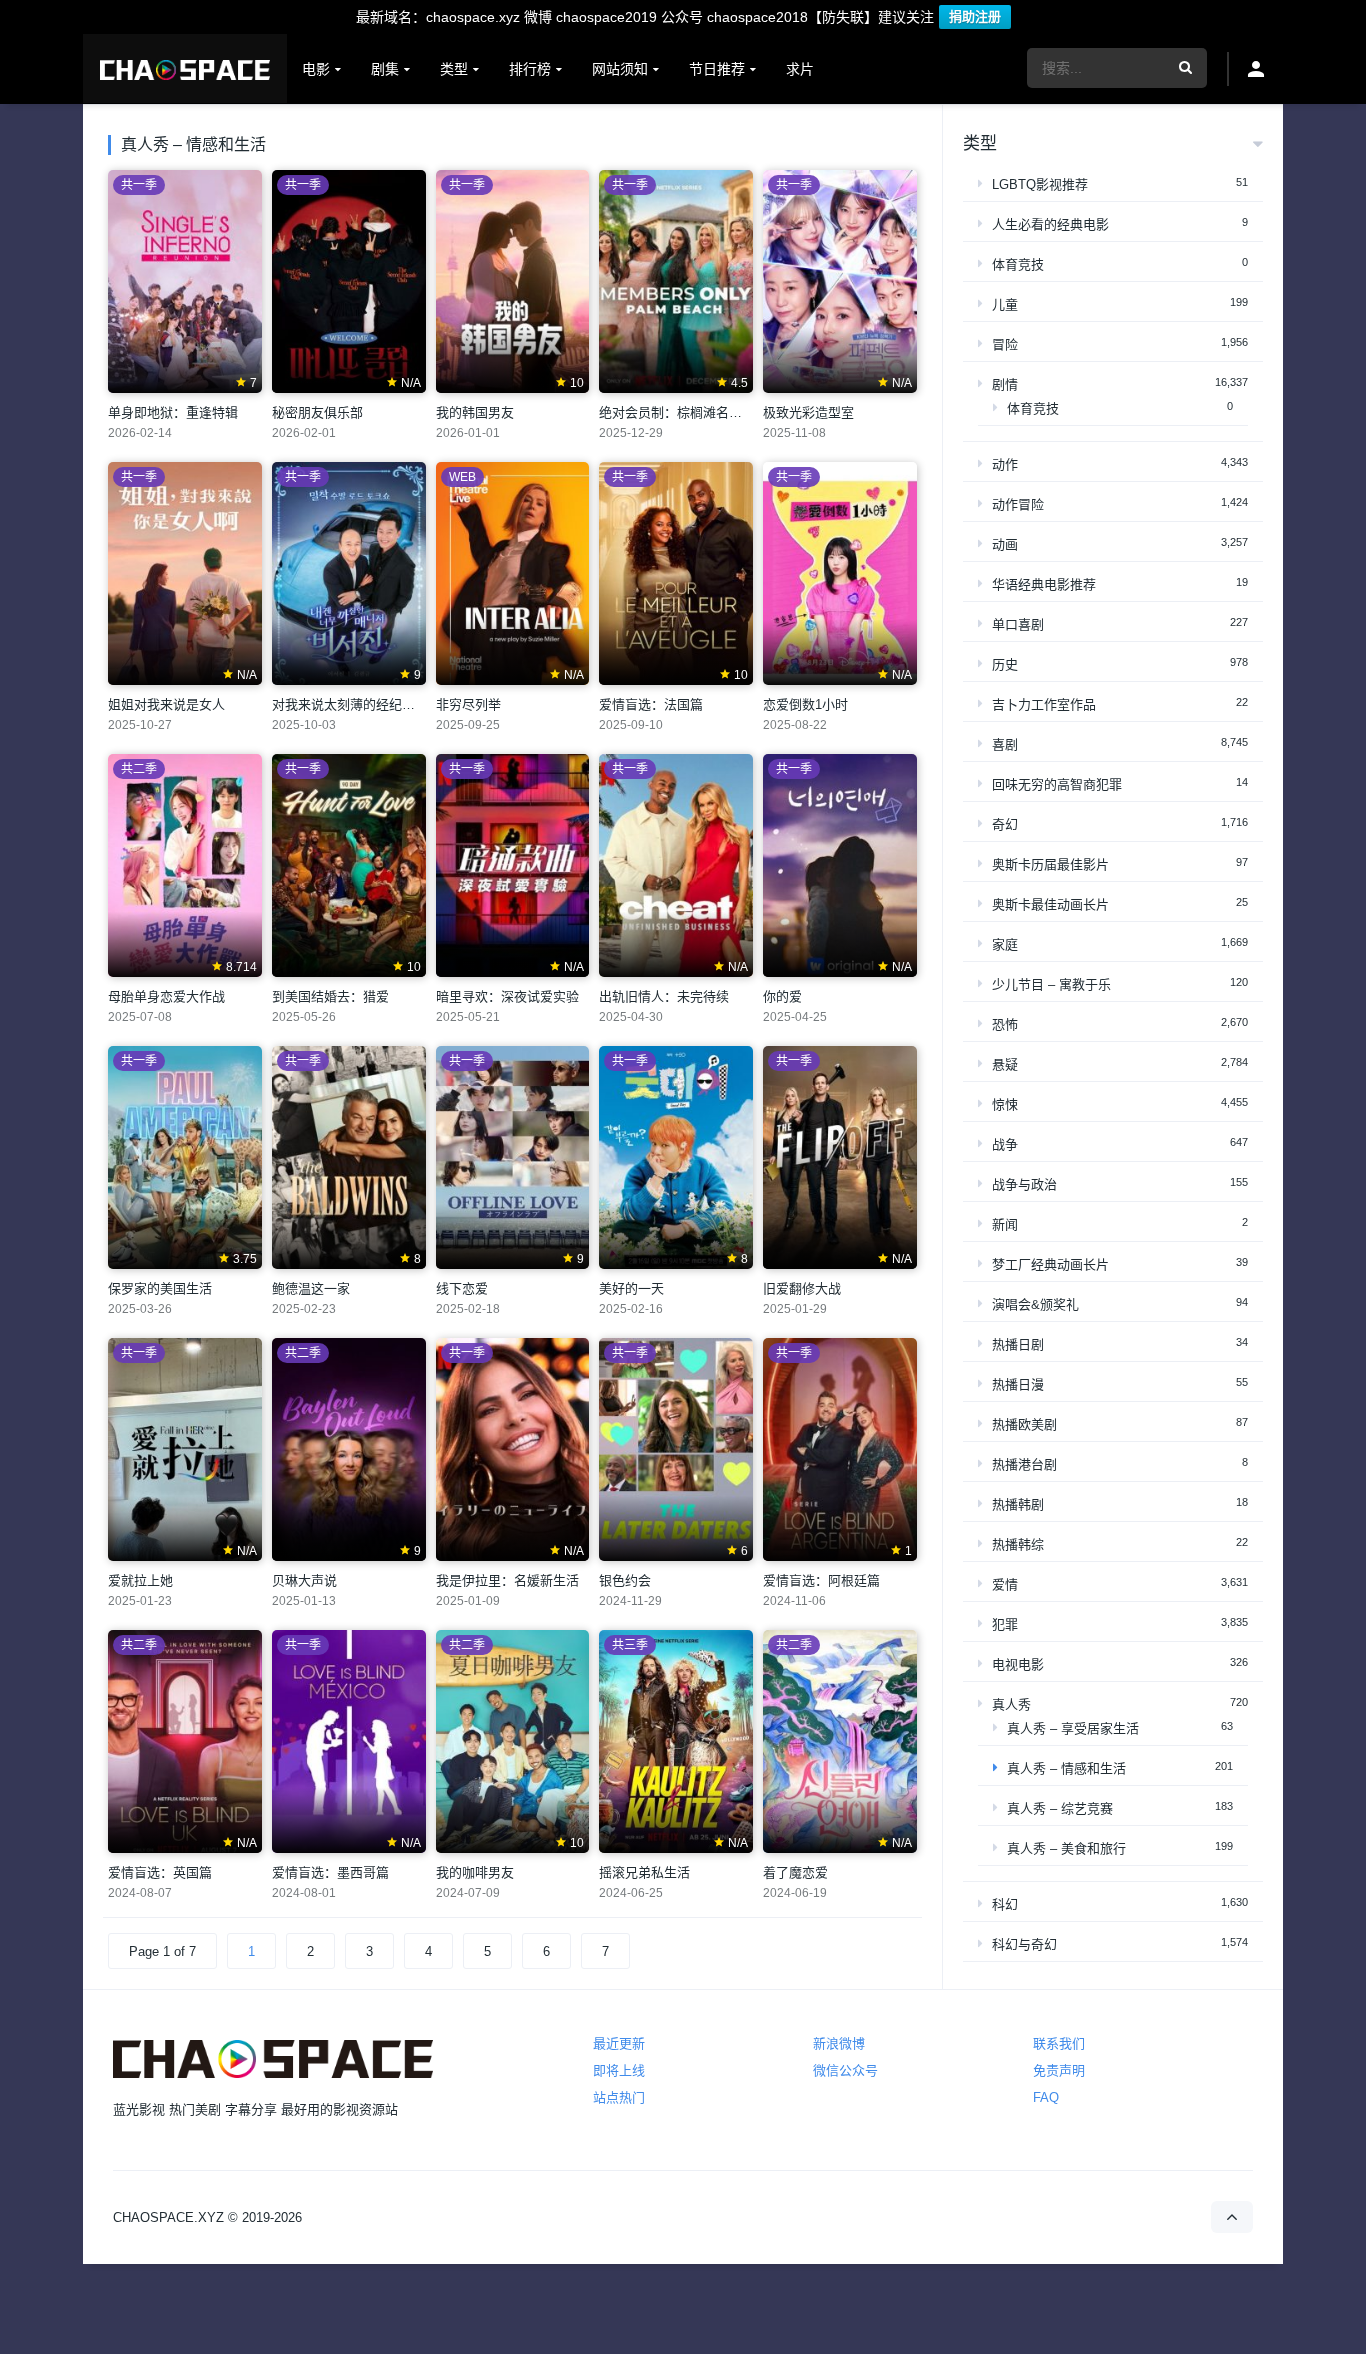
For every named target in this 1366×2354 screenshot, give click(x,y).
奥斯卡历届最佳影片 (1050, 864)
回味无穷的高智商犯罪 (1057, 784)
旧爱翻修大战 (802, 1288)
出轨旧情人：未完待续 (664, 996)
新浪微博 (839, 2043)
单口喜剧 (1018, 624)
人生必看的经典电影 (1050, 224)
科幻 (1005, 1904)
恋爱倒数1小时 (805, 704)
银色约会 (625, 1580)
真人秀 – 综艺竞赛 (1060, 1808)
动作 (1005, 464)
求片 (800, 69)
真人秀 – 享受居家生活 (1073, 1728)
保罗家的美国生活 (160, 1288)
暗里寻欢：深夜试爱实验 (507, 996)
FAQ (1046, 2097)
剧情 (1005, 384)
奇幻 (1005, 824)
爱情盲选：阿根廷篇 (821, 1580)
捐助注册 (975, 16)
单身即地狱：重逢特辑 (173, 412)
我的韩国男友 (475, 412)
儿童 (1005, 304)
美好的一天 (631, 1288)
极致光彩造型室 (808, 412)
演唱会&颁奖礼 (1035, 1304)
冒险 (1005, 344)
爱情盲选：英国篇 (160, 1872)
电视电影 (1018, 1664)
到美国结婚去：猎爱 (330, 996)
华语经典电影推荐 (1044, 584)
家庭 (1005, 944)
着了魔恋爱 (795, 1872)
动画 (1005, 544)
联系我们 (1059, 2043)
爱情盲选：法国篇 (651, 704)
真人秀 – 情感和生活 (1066, 1768)
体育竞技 (1018, 264)
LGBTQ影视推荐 (1040, 184)
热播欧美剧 (1024, 1424)
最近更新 (619, 2043)
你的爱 (782, 996)
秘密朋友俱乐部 (317, 412)
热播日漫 (1018, 1384)
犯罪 (1005, 1624)
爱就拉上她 (140, 1580)
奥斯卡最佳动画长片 (1050, 904)
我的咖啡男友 (475, 1872)
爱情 (1005, 1584)
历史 (1005, 664)
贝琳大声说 (304, 1580)
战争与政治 (1024, 1184)
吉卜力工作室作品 (1044, 704)
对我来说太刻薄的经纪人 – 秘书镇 (370, 704)
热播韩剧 (1018, 1504)
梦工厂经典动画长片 (1050, 1264)
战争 (1005, 1144)
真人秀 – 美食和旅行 (1066, 1848)
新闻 (1005, 1224)
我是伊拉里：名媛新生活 (507, 1580)
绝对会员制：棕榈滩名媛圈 (677, 412)
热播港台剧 (1024, 1464)
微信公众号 (845, 2070)
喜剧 (1005, 744)
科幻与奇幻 (1024, 1944)
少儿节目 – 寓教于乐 (1051, 984)
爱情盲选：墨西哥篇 (330, 1872)
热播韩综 (1018, 1544)
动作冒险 (1018, 504)
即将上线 (619, 2070)
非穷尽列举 (468, 704)
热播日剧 (1018, 1344)
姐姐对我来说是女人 (166, 704)
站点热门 (619, 2097)
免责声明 (1059, 2070)
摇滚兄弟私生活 (644, 1872)
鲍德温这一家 (311, 1288)
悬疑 (1005, 1064)
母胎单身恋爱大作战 (166, 996)
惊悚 (1005, 1104)
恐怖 (1005, 1024)
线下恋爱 (462, 1288)
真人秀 (1011, 1704)
